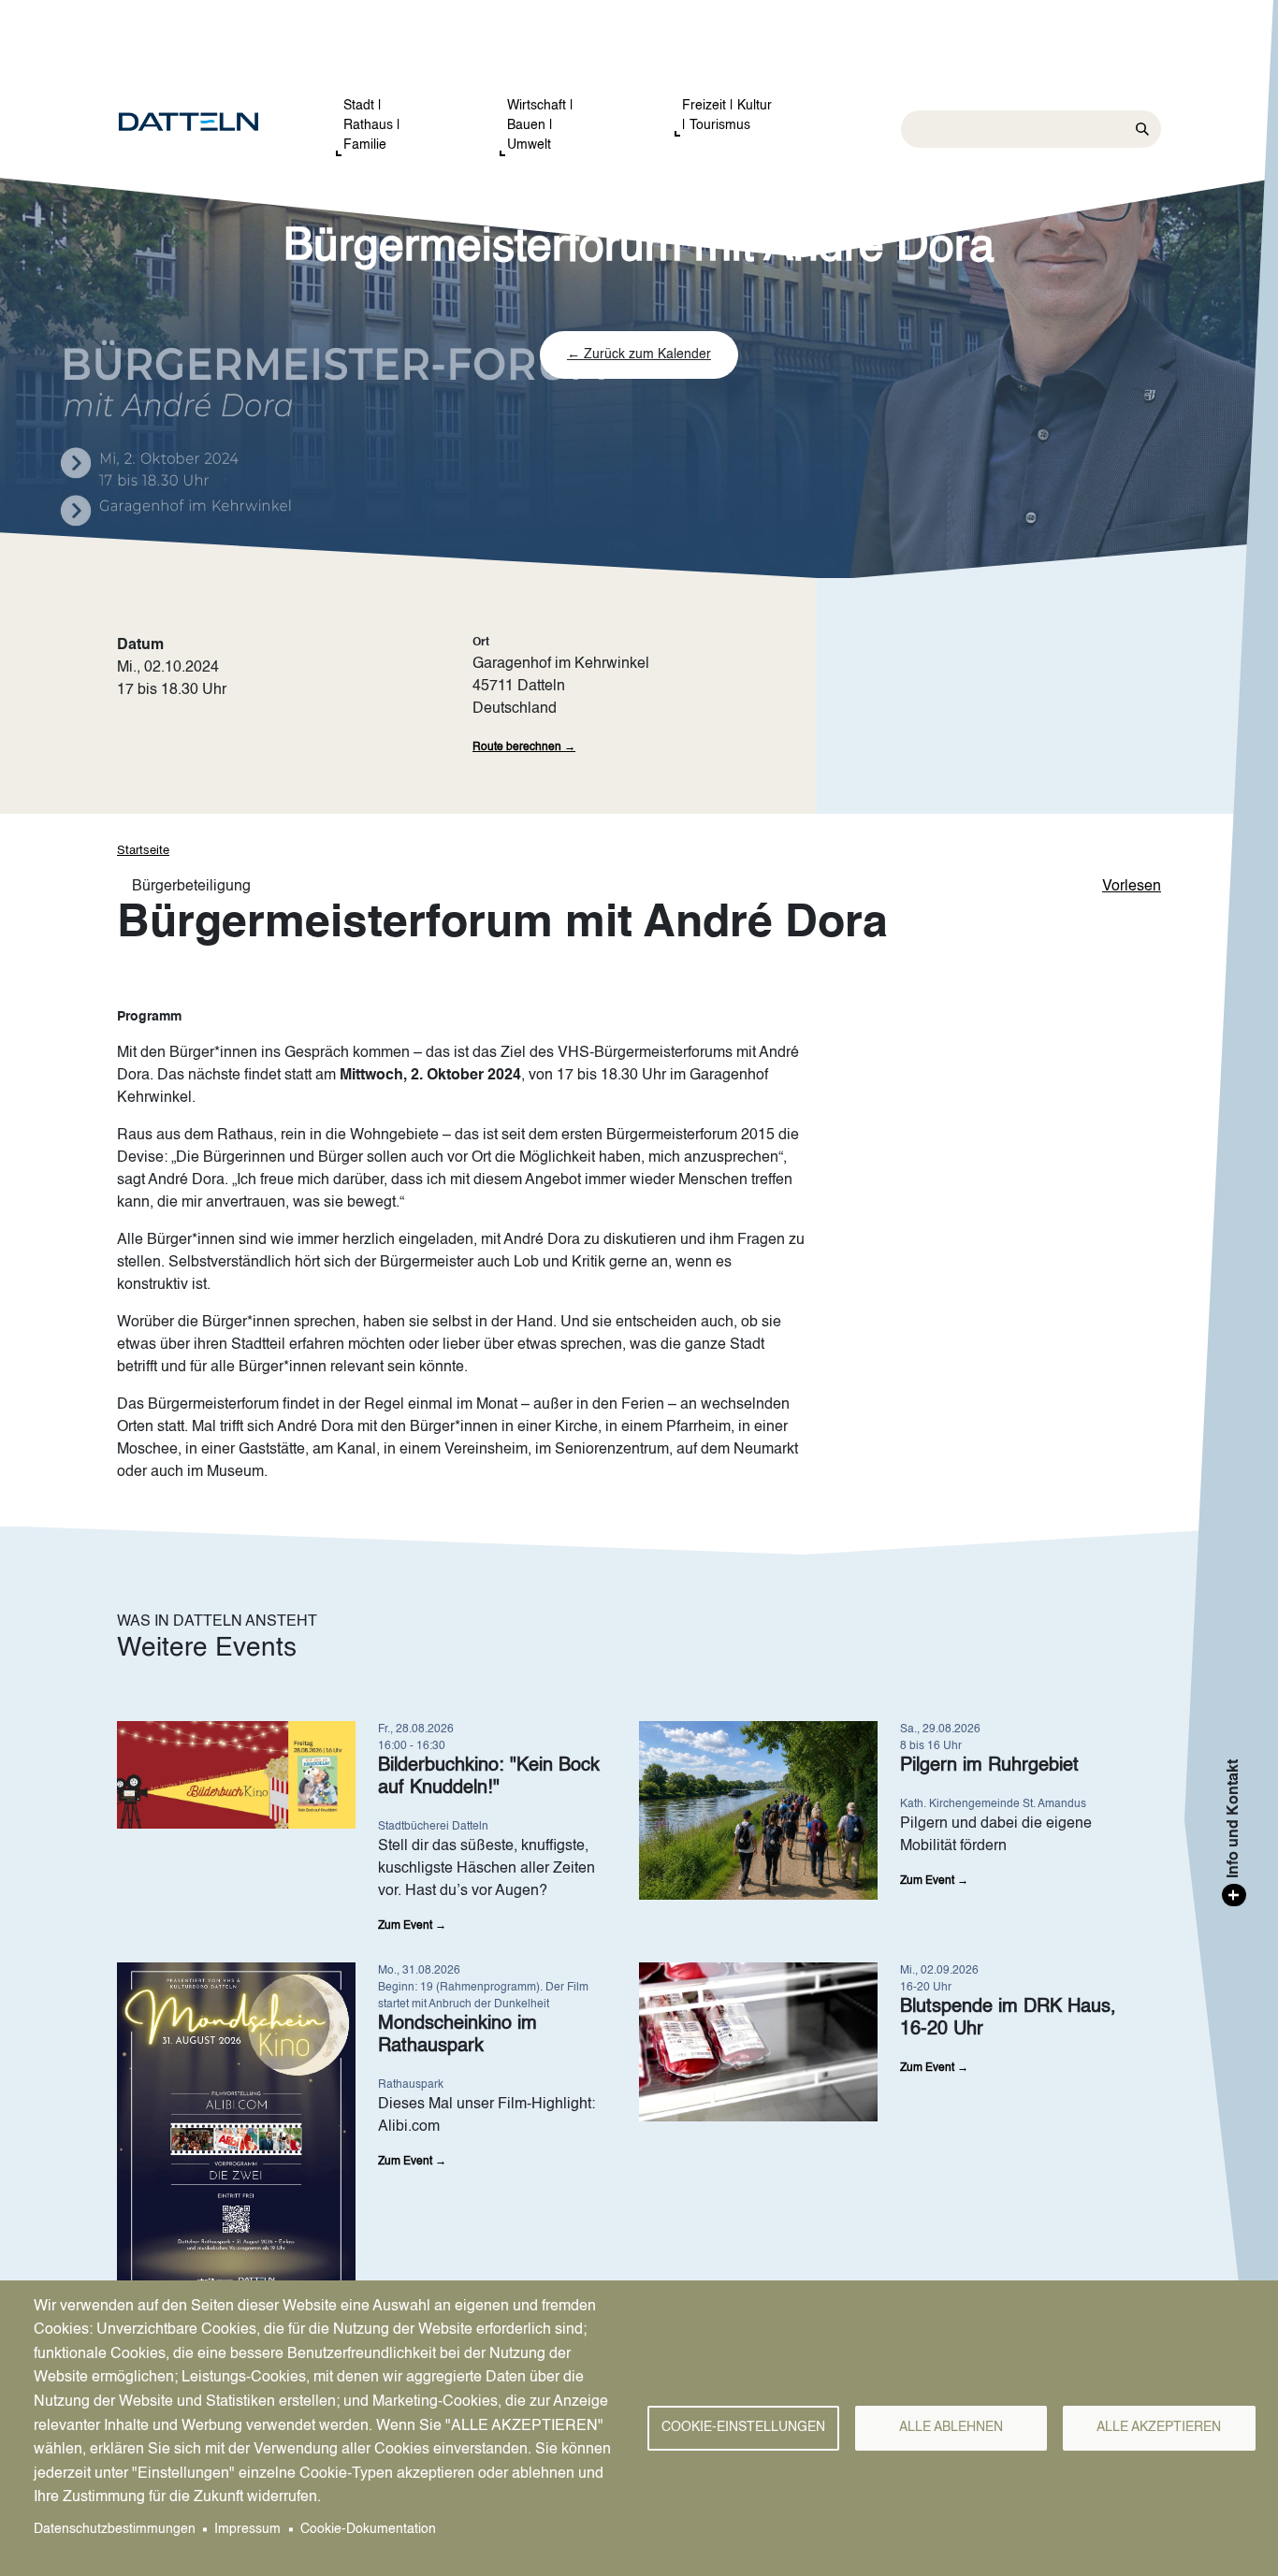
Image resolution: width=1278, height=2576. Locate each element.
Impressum (247, 2530)
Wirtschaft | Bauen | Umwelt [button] (540, 125)
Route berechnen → (524, 747)
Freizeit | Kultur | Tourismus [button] (727, 116)
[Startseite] (207, 123)
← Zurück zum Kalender (639, 355)
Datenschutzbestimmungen (115, 2530)
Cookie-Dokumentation (368, 2530)
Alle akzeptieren (1159, 2428)
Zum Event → (412, 1926)
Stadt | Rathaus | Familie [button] (372, 125)
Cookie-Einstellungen (743, 2428)
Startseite (143, 851)
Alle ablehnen (951, 2428)
